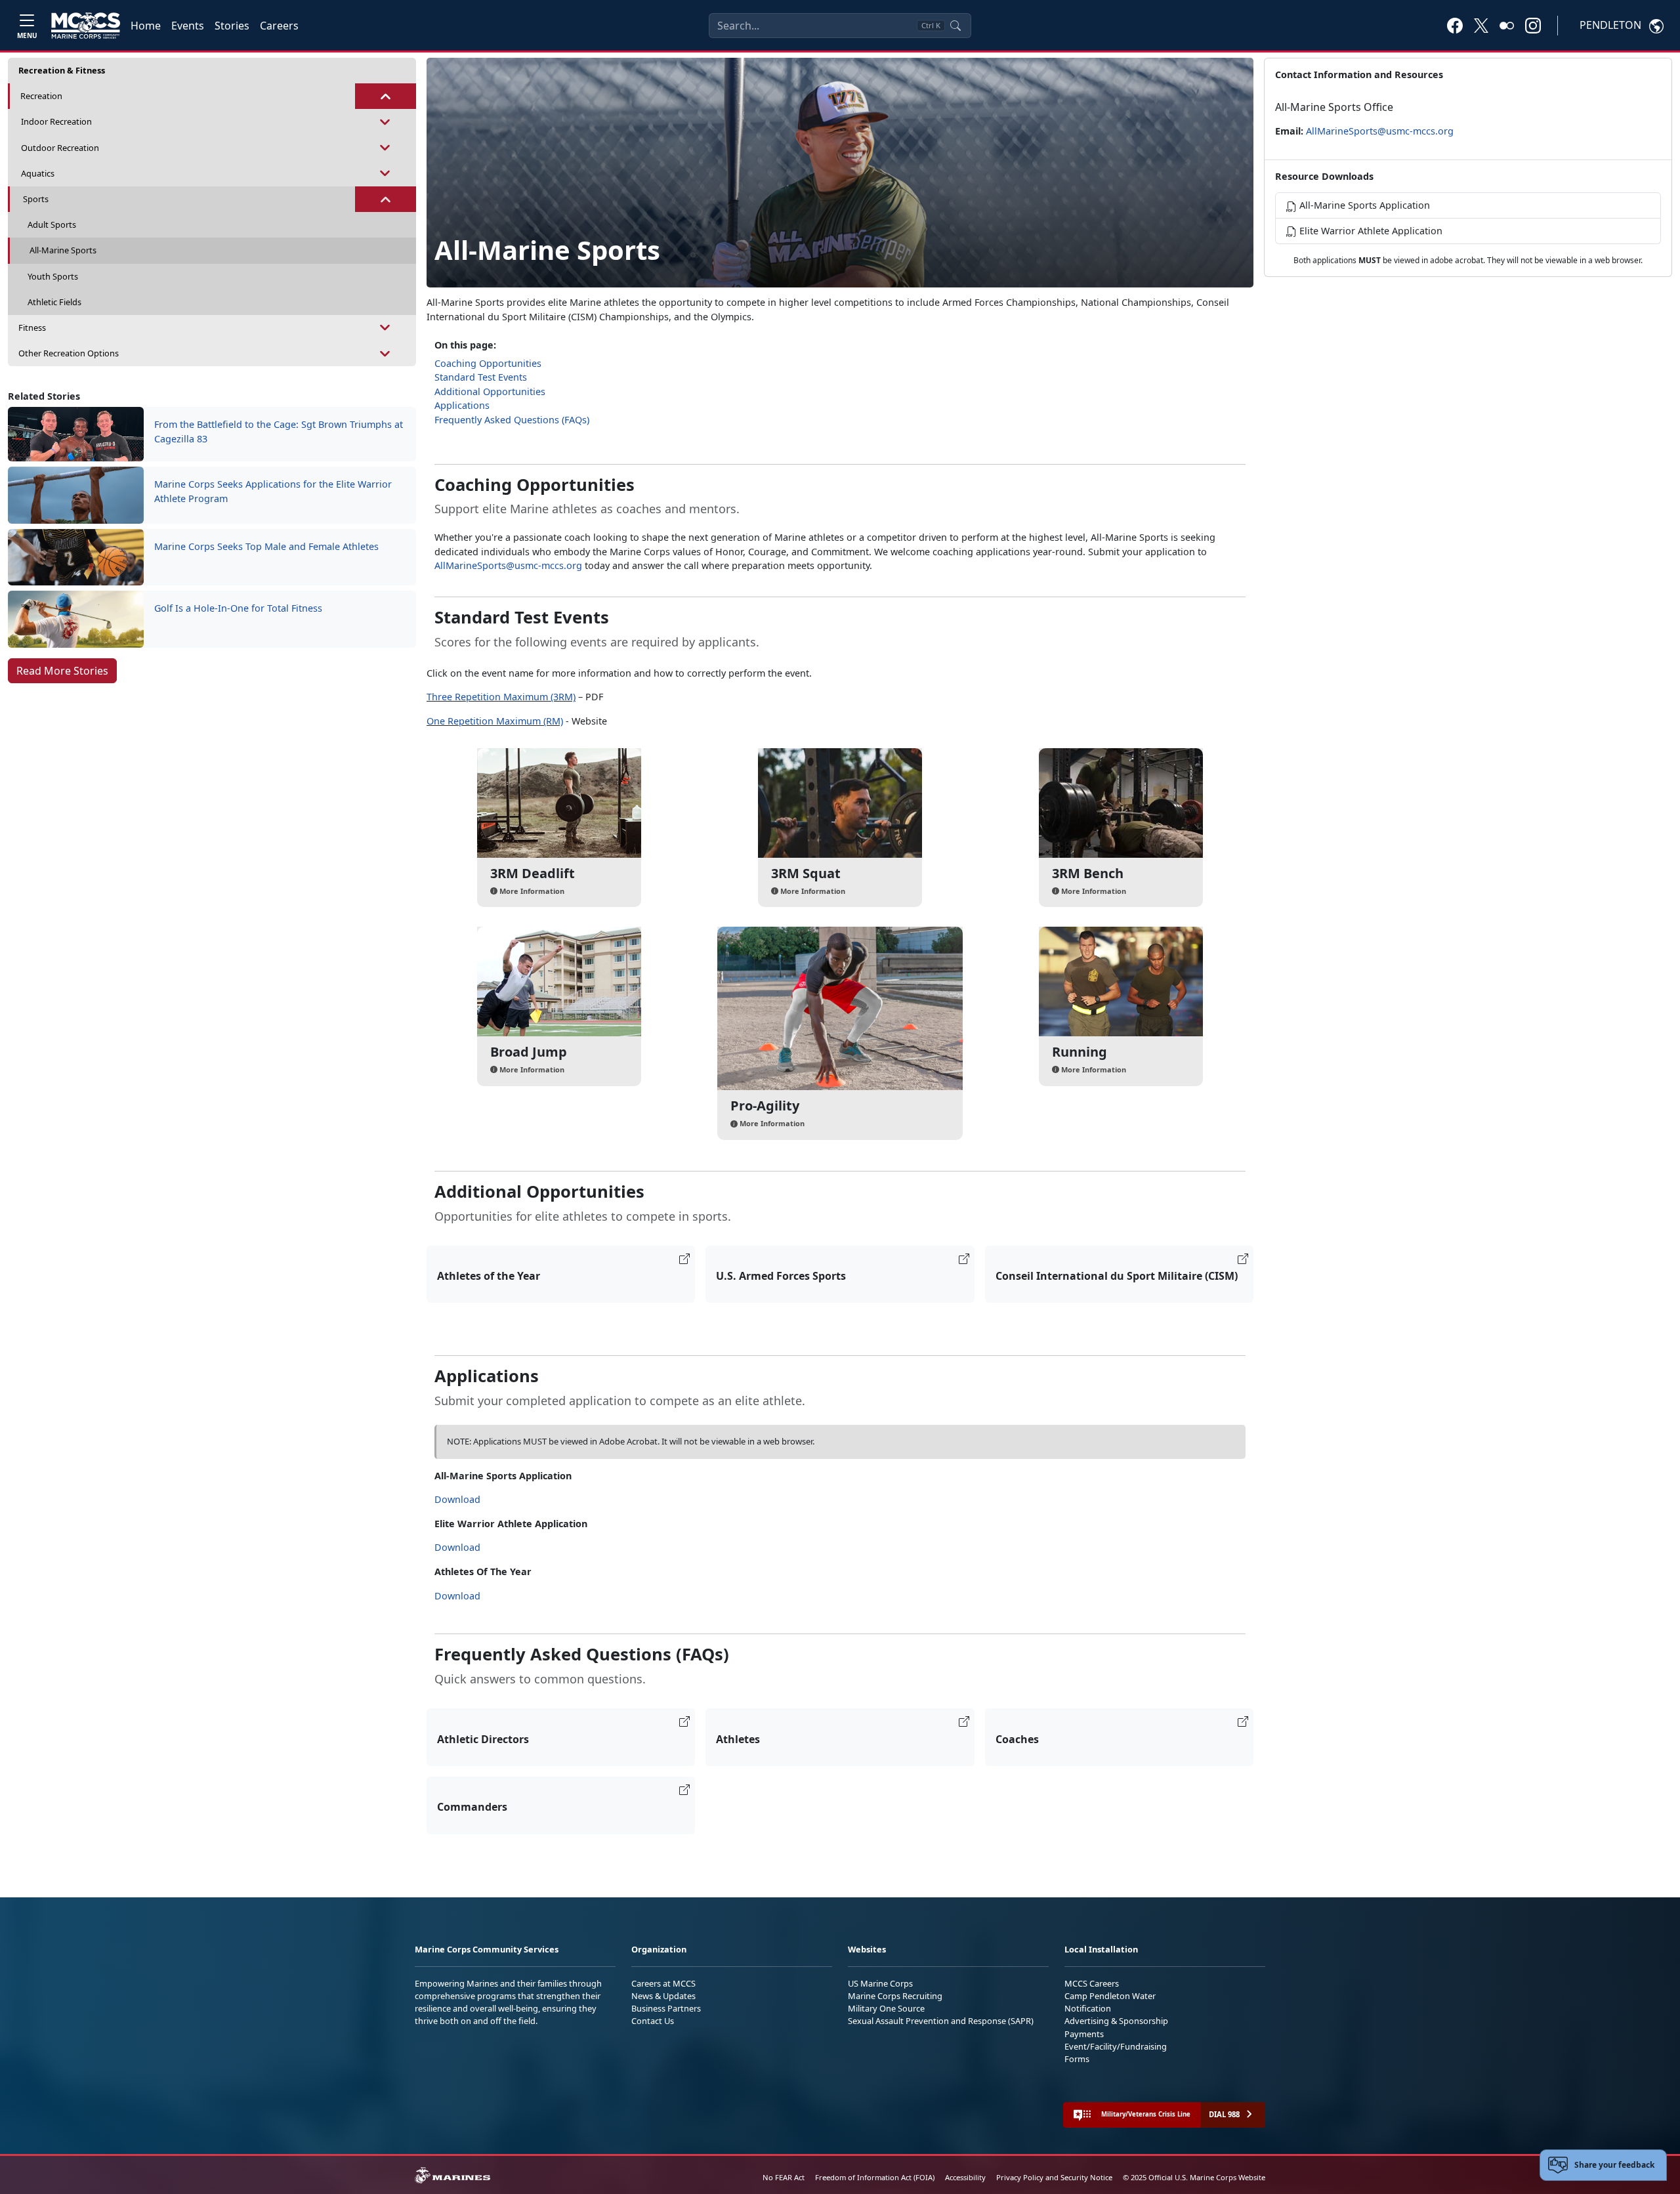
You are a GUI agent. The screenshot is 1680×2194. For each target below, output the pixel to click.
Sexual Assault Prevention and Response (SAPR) (941, 2021)
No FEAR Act (784, 2177)
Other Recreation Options (69, 353)
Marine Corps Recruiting (895, 1996)
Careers (279, 26)
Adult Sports (52, 224)
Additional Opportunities (490, 391)
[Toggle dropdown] (386, 96)
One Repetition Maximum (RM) (495, 721)
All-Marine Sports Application (1363, 205)
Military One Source (886, 2008)
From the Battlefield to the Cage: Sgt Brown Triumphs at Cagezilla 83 (279, 432)
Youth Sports (53, 276)
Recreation (41, 96)
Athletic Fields (54, 302)
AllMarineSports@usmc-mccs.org (508, 565)
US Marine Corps (880, 1983)
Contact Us (653, 2021)
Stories (232, 26)
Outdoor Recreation (60, 148)
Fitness (32, 327)
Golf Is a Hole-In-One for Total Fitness (238, 608)
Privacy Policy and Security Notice (1054, 2177)
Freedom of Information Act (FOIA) (875, 2177)
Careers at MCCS (663, 1983)
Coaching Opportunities (488, 363)
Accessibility (965, 2177)
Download (457, 1499)
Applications (462, 405)
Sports (36, 199)
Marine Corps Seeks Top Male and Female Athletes (266, 546)
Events (188, 26)
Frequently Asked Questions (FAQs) (512, 420)
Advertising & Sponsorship (1116, 2021)
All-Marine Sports (63, 250)
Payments (1084, 2034)
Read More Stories (62, 671)
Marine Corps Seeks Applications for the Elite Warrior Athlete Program (273, 491)
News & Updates (663, 1996)
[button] (1455, 25)
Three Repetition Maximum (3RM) (501, 697)
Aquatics (38, 173)
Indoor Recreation (56, 121)
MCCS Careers (1092, 1983)
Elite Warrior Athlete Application (1370, 231)
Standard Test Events (481, 377)
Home (146, 26)
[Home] (86, 26)
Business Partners (666, 2008)
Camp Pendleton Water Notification (1110, 2002)
